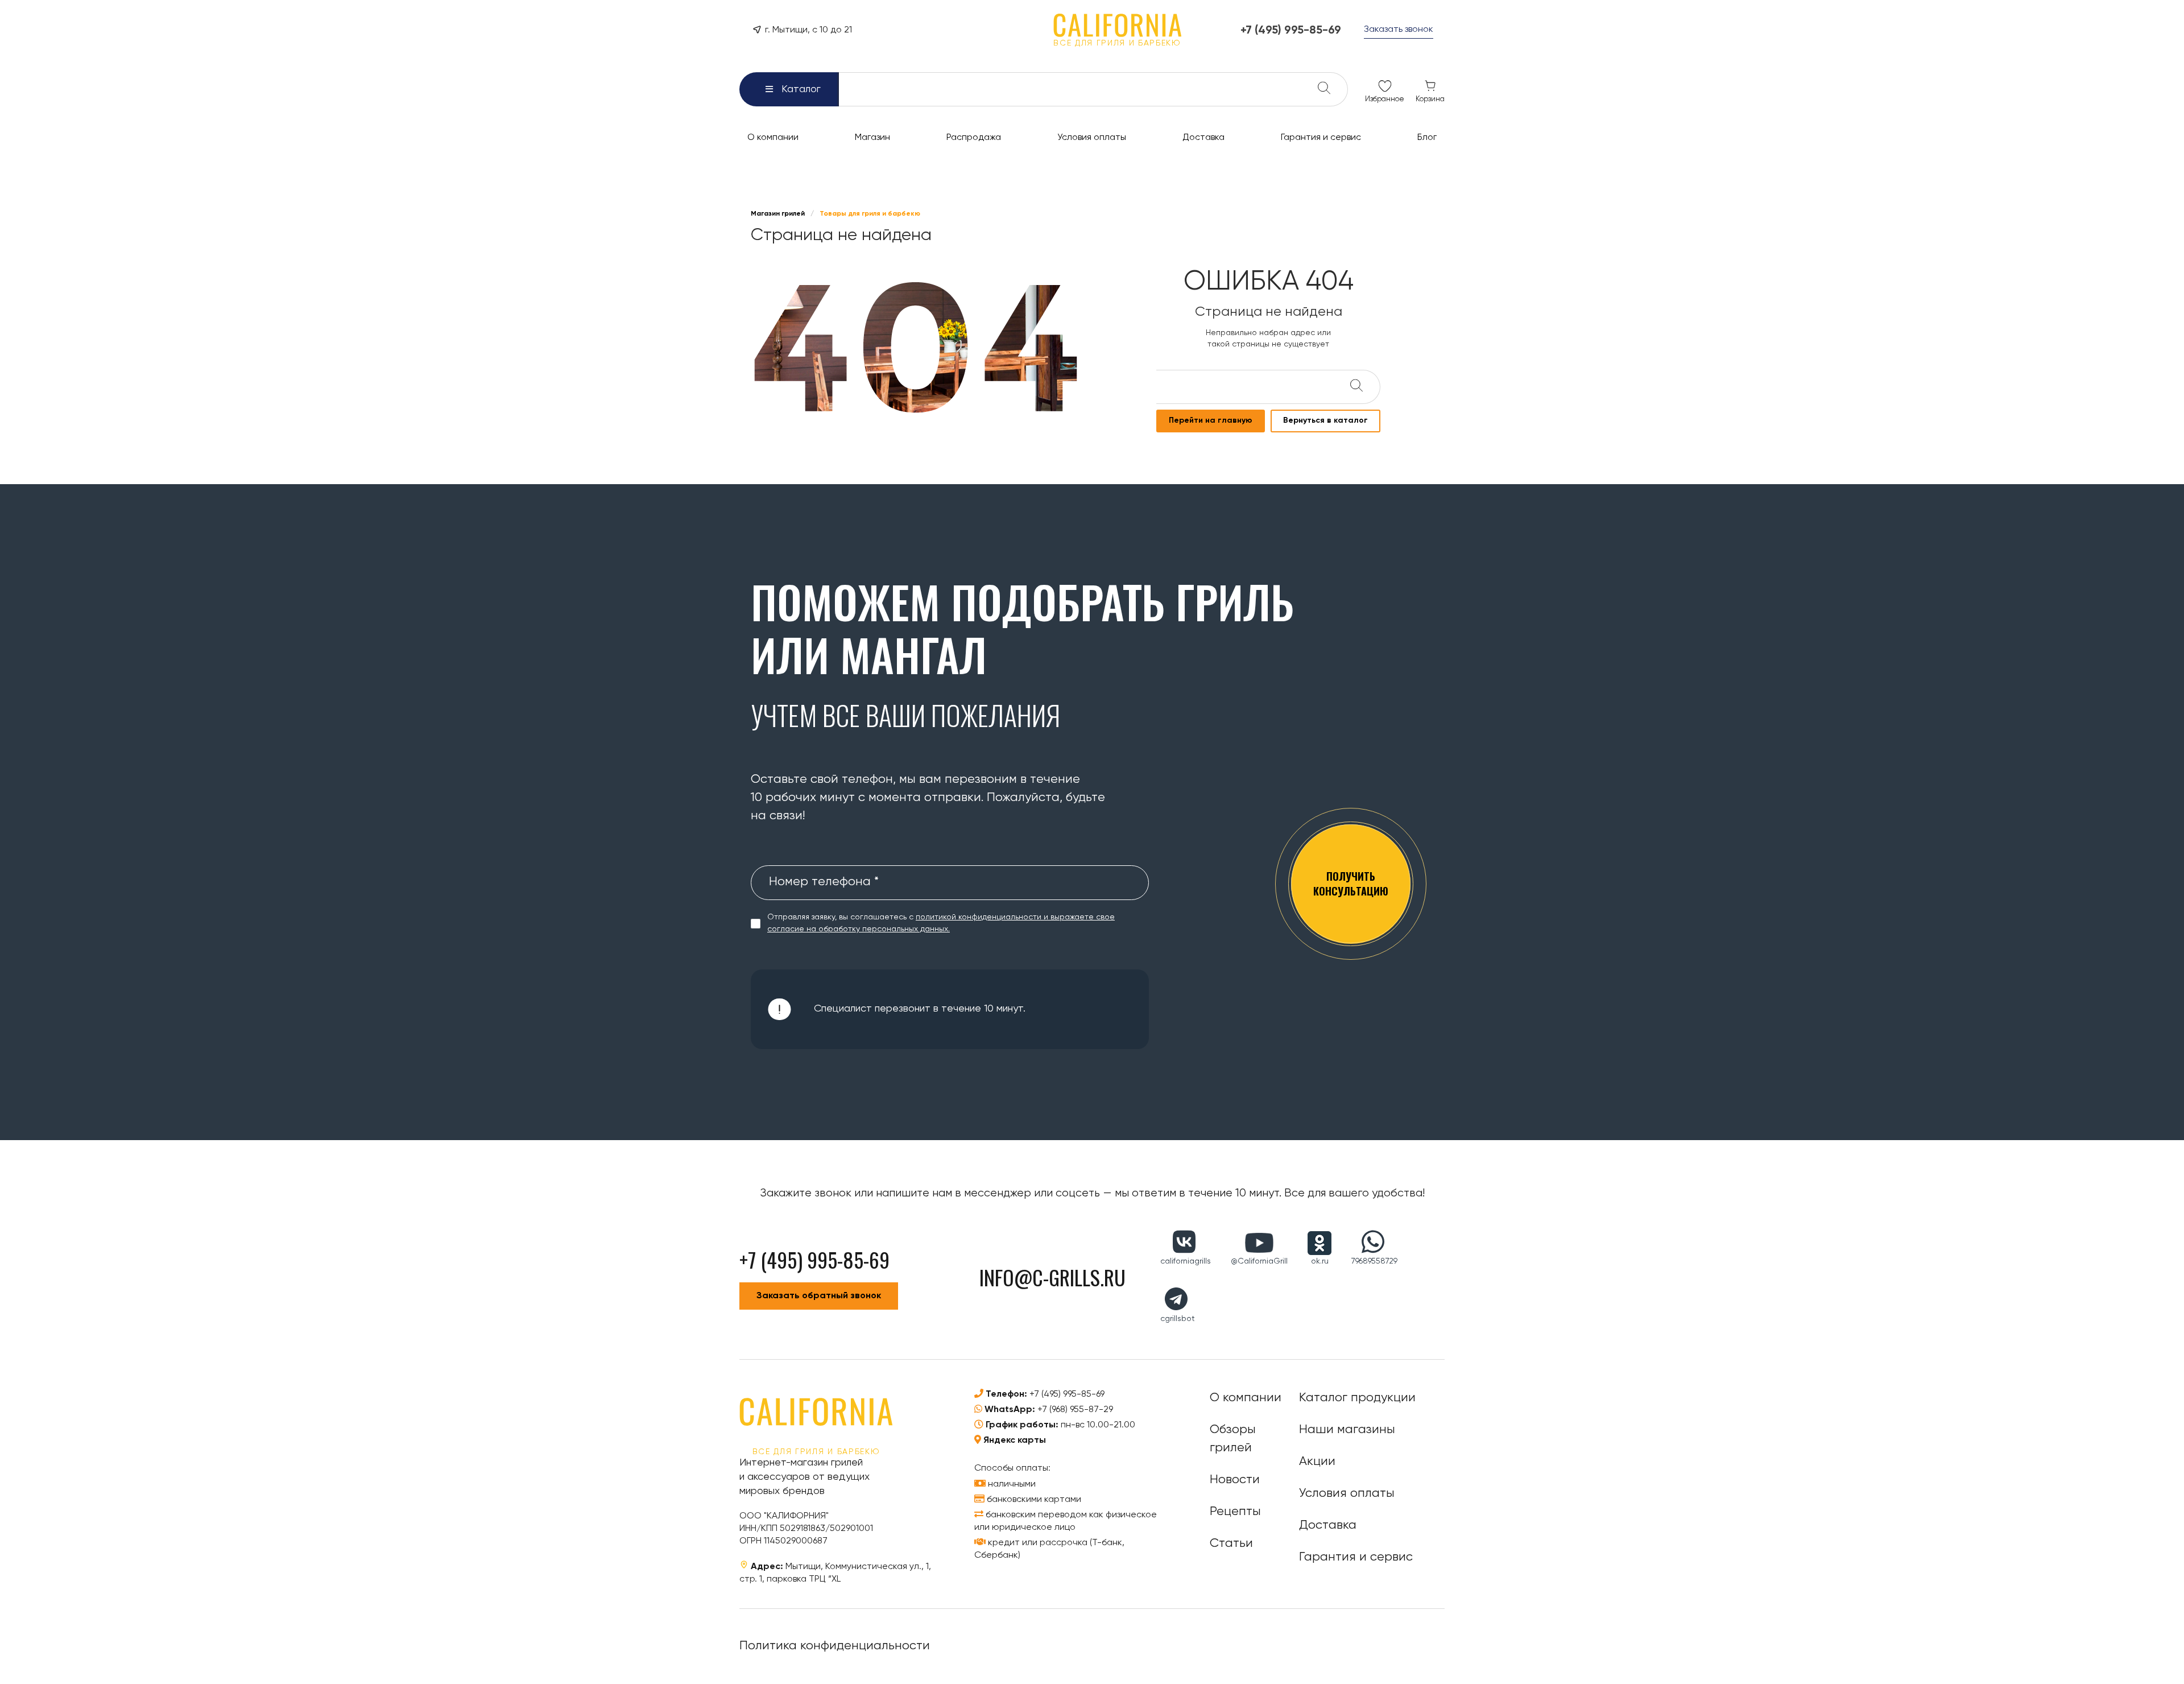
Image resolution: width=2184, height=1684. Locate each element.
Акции (1317, 1462)
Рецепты (1235, 1512)
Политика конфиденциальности (835, 1646)
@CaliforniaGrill (1259, 1261)
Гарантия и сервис (1356, 1557)
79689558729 (1374, 1261)
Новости (1235, 1480)
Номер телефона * (824, 882)
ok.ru (1320, 1261)
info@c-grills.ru (1052, 1277)
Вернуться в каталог (1325, 420)
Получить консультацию (1351, 883)
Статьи (1231, 1543)
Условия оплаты (1347, 1493)
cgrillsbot (1178, 1319)
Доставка (1328, 1525)
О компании (1246, 1398)
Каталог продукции (1357, 1398)
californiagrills (1186, 1261)
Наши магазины (1347, 1430)
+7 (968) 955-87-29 (1075, 1410)
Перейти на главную (1211, 420)
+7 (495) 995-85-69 (1067, 1394)
